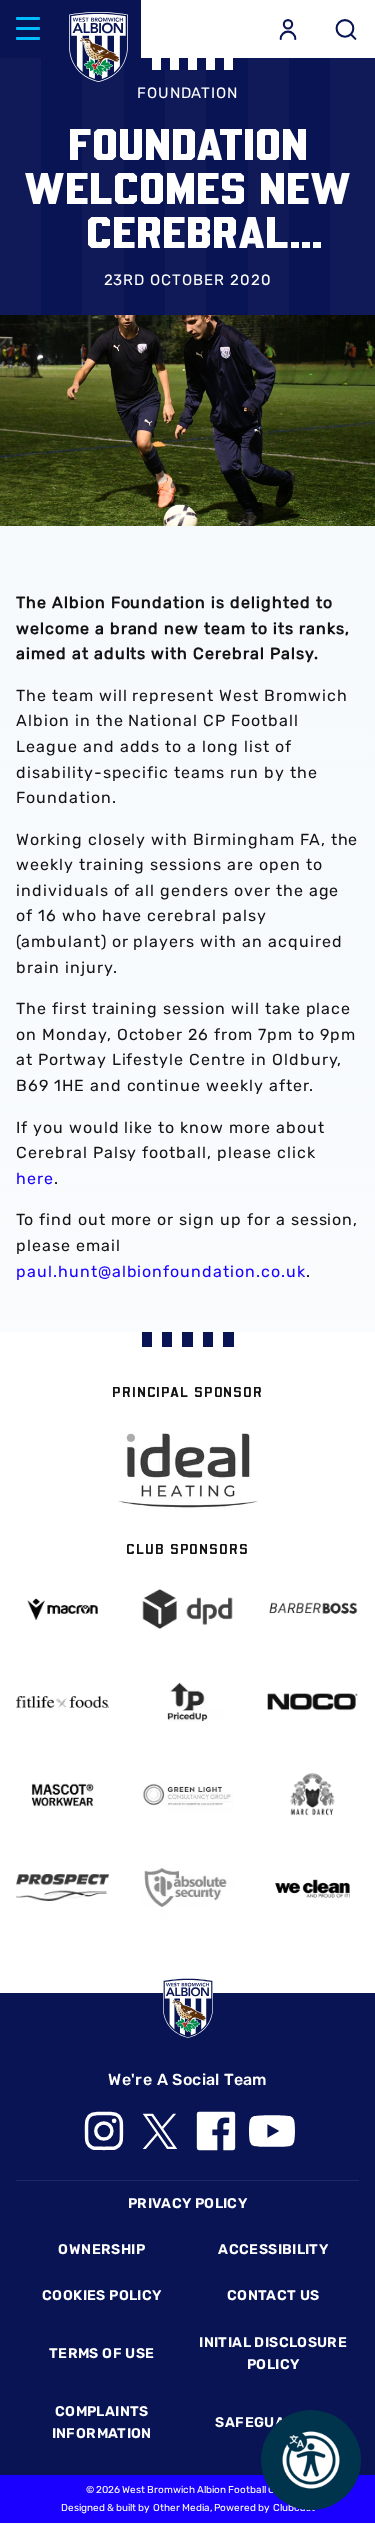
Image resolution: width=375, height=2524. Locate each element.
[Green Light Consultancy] (187, 1795)
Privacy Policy (187, 2203)
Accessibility (273, 2249)
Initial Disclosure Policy (273, 2353)
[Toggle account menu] (288, 29)
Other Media (181, 2508)
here (35, 1178)
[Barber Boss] (312, 1609)
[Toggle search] (346, 29)
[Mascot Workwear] (62, 1795)
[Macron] (62, 1609)
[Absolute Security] (187, 1888)
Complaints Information (102, 2422)
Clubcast (294, 2508)
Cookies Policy (101, 2295)
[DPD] (187, 1609)
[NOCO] (312, 1701)
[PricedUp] (187, 1702)
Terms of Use (102, 2353)
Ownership (101, 2249)
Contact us (273, 2295)
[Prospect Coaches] (62, 1887)
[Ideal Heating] (188, 1470)
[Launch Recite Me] (311, 2460)
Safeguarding (273, 2422)
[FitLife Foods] (62, 1702)
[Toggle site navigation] (28, 29)
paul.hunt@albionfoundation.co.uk (161, 1271)
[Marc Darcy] (312, 1795)
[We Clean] (312, 1888)
